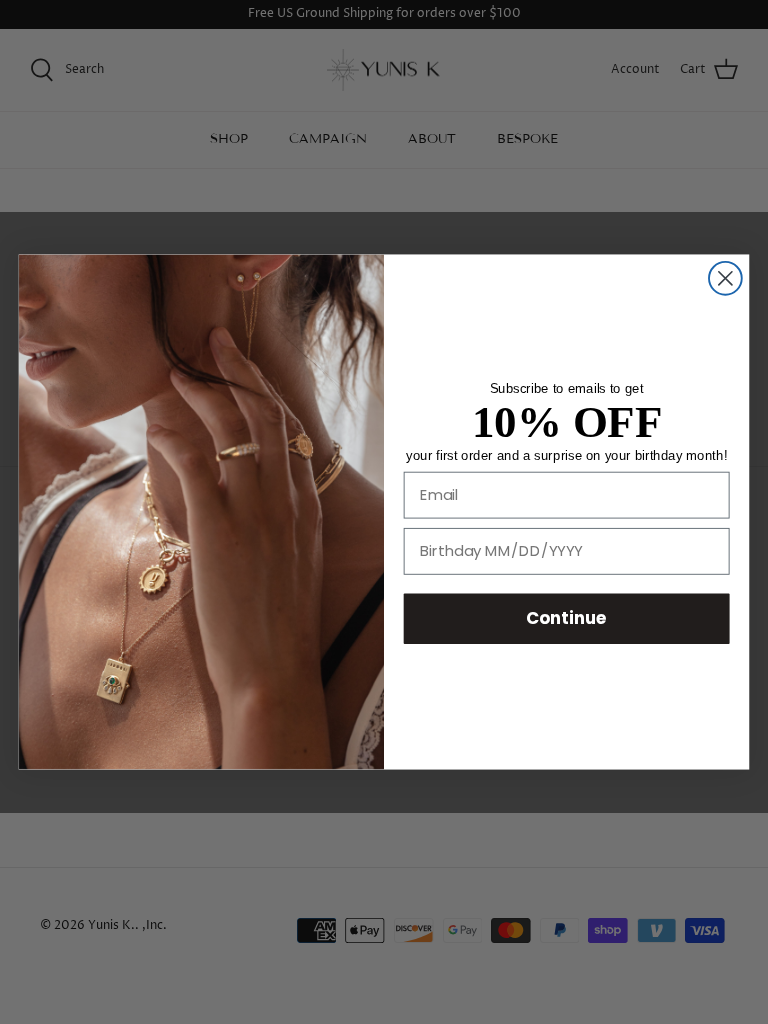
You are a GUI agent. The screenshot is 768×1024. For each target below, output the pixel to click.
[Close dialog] (725, 278)
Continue (566, 617)
